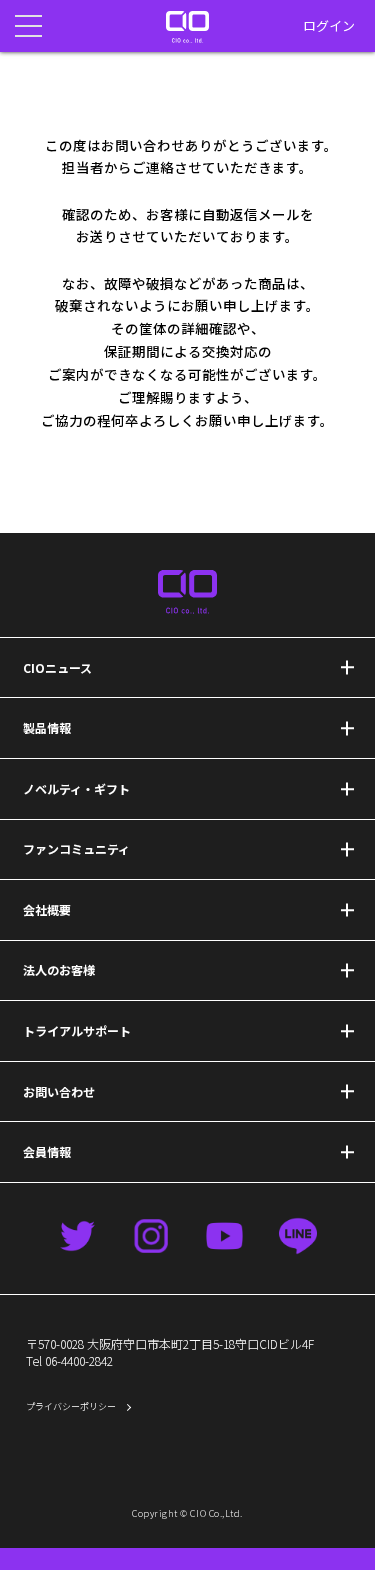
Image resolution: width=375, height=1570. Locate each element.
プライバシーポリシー (71, 1406)
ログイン (329, 26)
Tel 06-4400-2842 (69, 1360)
